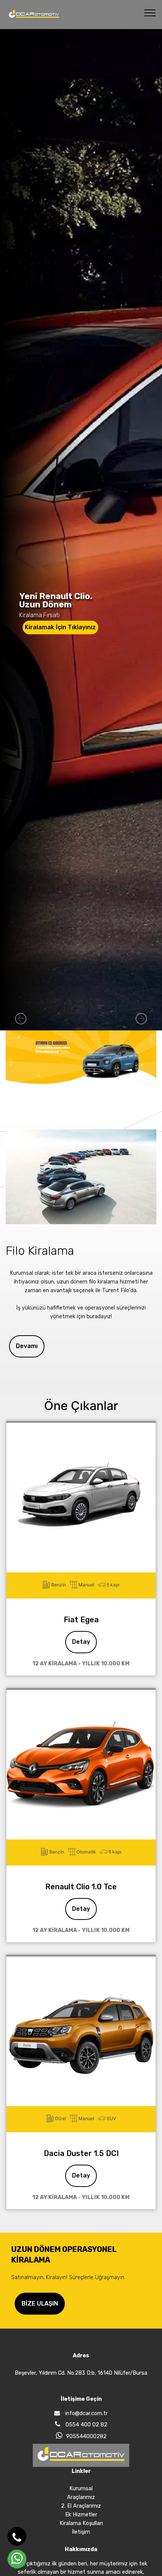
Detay (81, 1642)
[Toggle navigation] (150, 12)
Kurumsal (81, 2489)
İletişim (81, 2532)
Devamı (27, 1346)
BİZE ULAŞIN (40, 2303)
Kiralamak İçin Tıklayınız (60, 627)
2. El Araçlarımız (81, 2506)
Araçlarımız (81, 2497)
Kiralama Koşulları (81, 2523)
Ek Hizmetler (81, 2515)
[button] (21, 1019)
